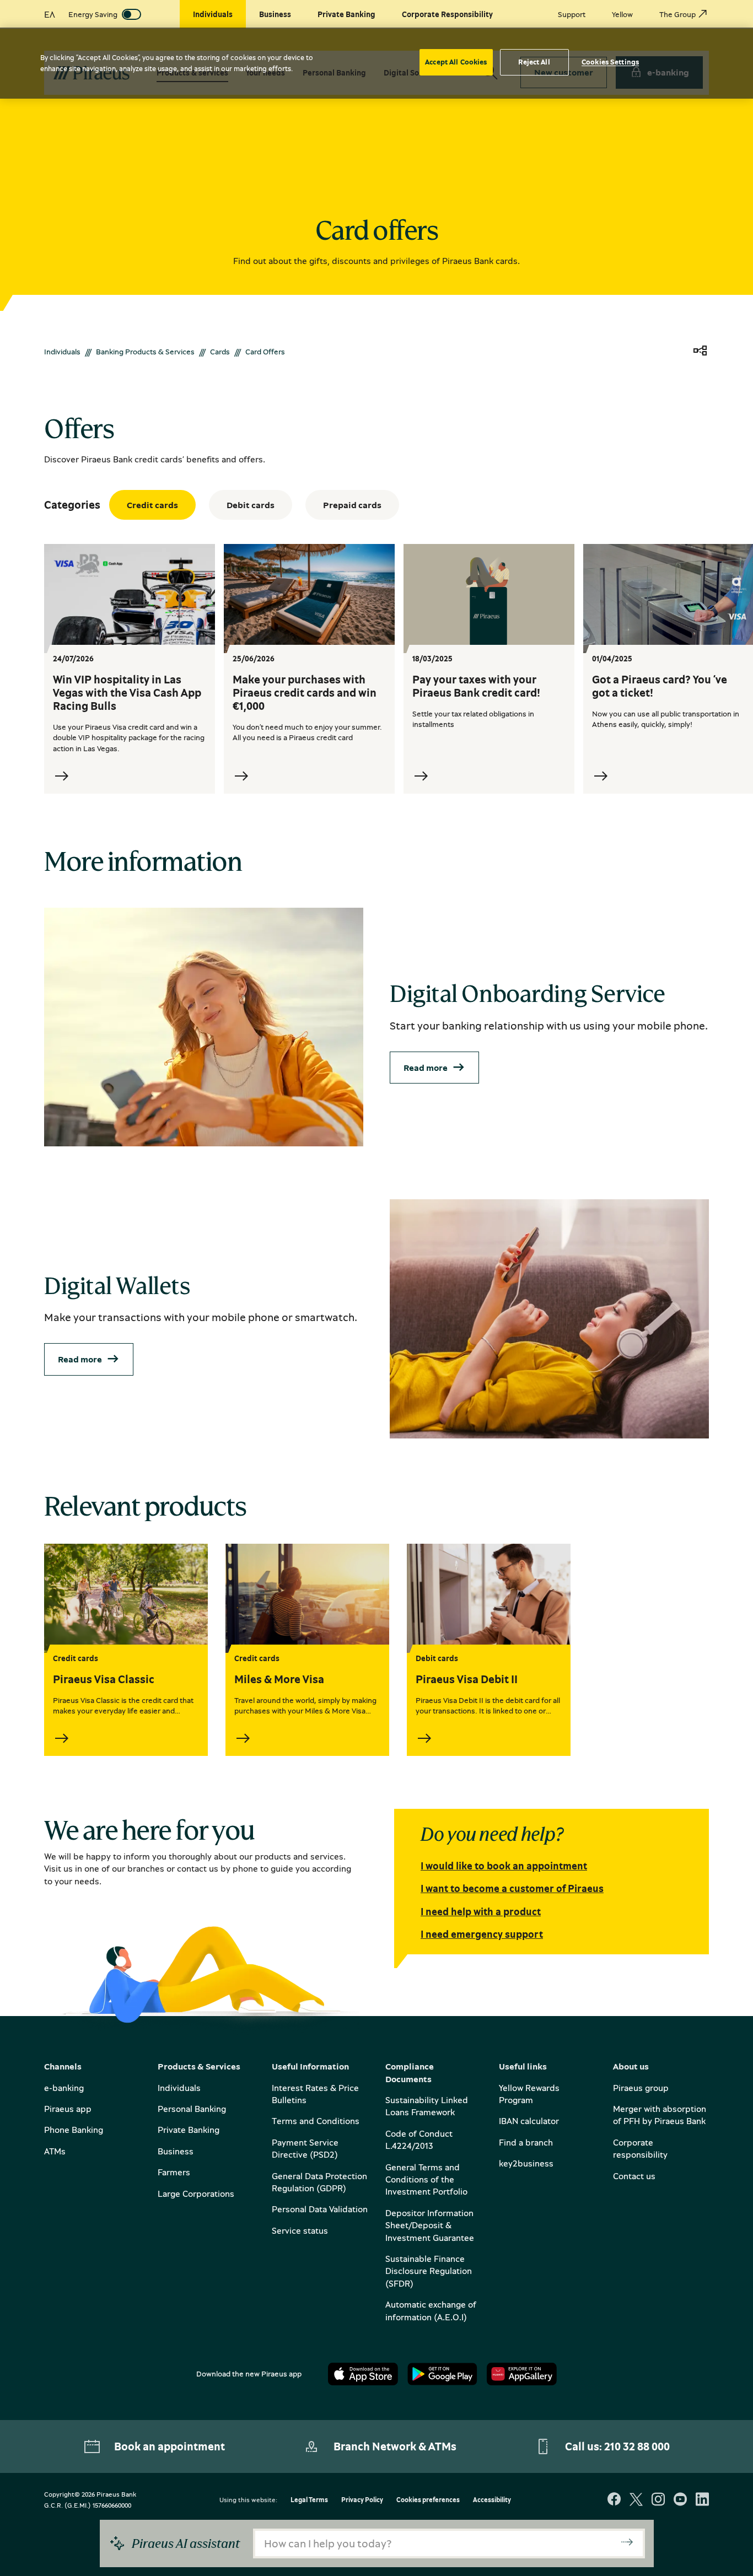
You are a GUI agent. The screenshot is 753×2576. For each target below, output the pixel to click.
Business (176, 2151)
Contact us (634, 2176)
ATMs (55, 2151)
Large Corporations (196, 2194)
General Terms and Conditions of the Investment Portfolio (426, 2179)
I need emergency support (482, 1934)
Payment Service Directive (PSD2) (305, 2148)
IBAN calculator (529, 2121)
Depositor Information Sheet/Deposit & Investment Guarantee (430, 2225)
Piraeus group (641, 2088)
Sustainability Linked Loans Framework (427, 2106)
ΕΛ (50, 14)
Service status (300, 2230)
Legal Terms (309, 2500)
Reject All (534, 62)
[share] (700, 351)
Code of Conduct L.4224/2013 (419, 2140)
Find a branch (526, 2142)
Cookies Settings (610, 62)
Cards (220, 351)
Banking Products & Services (145, 351)
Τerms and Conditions (316, 2121)
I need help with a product (481, 1911)
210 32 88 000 (637, 2446)
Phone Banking (74, 2130)
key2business (526, 2163)
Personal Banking (192, 2109)
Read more (426, 1068)
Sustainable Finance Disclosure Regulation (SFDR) (429, 2271)
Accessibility (492, 2500)
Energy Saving (93, 14)
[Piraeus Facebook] (614, 2500)
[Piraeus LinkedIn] (702, 2500)
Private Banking (189, 2130)
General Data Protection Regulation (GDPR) (319, 2182)
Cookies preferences (428, 2500)
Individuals (62, 351)
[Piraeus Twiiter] (636, 2500)
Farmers (174, 2172)
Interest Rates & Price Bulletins (315, 2094)
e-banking (64, 2088)
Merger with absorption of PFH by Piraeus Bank (660, 2115)
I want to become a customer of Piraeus (512, 1888)
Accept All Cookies (456, 62)
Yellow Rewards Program (529, 2094)
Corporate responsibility (640, 2148)
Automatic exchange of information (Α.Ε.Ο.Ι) (431, 2310)
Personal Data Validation (320, 2209)
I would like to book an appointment (504, 1866)
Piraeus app (68, 2109)
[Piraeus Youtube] (680, 2500)
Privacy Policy (362, 2500)
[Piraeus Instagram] (658, 2500)
